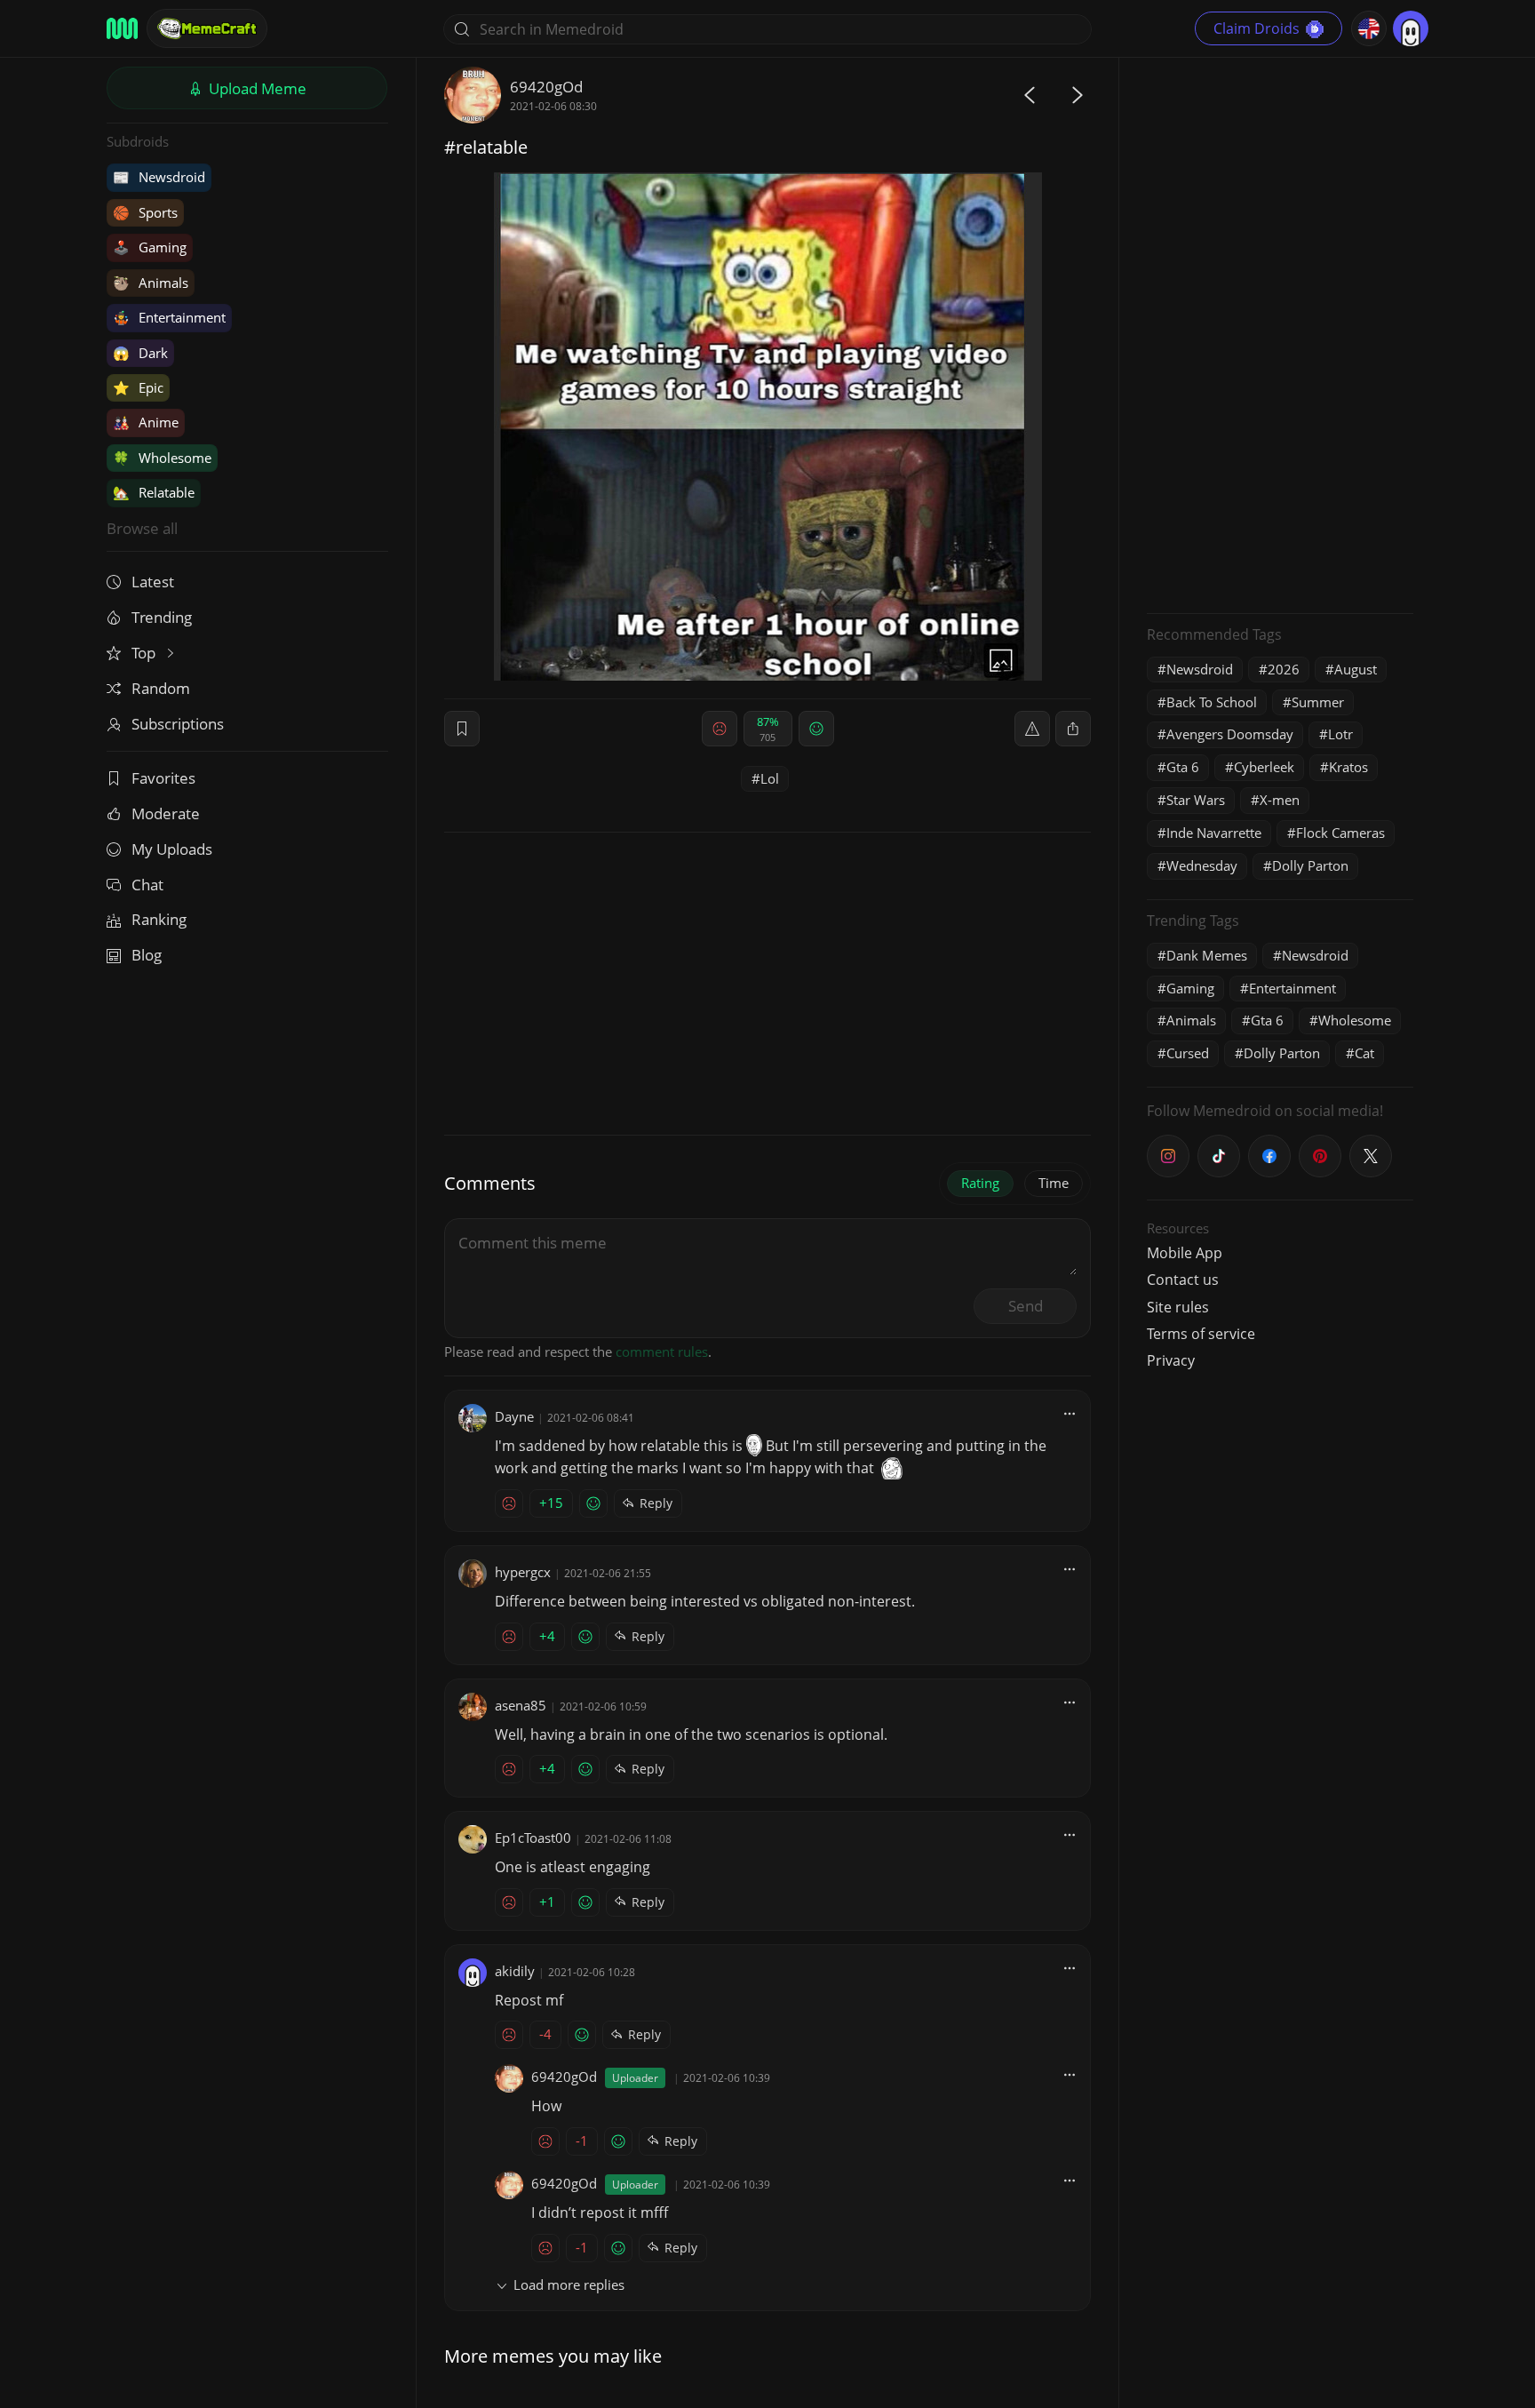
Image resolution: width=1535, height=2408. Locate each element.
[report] (1032, 729)
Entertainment (169, 317)
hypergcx (523, 1572)
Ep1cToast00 (533, 1838)
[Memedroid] (122, 28)
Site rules (1178, 1307)
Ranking (159, 919)
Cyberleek (1264, 767)
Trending (162, 617)
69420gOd (546, 87)
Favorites (163, 778)
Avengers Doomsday (1230, 734)
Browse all (142, 528)
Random (161, 688)
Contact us (1183, 1280)
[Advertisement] (1280, 333)
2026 (1284, 669)
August (1356, 669)
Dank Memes (1207, 955)
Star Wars (1196, 800)
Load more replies (569, 2284)
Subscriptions (178, 724)
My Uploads (172, 849)
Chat (147, 885)
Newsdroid (159, 177)
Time (1054, 1183)
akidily (515, 1971)
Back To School (1212, 702)
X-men (1280, 800)
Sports (145, 212)
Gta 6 (1183, 767)
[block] (1073, 729)
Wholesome (162, 458)
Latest (153, 582)
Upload (256, 88)
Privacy (1171, 1360)
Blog (147, 955)
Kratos (1348, 767)
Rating (980, 1183)
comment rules (662, 1352)
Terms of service (1201, 1334)
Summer (1318, 702)
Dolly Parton (1310, 865)
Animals (151, 283)
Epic (138, 387)
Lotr (1340, 734)
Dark (140, 353)
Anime (146, 422)
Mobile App (1185, 1253)
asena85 (521, 1705)
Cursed (1188, 1053)
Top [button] (145, 653)
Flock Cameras (1340, 833)
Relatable (154, 492)
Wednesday (1202, 865)
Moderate (166, 813)
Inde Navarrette (1214, 833)
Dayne (514, 1416)
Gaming (150, 247)
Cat (1364, 1053)
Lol (770, 778)
